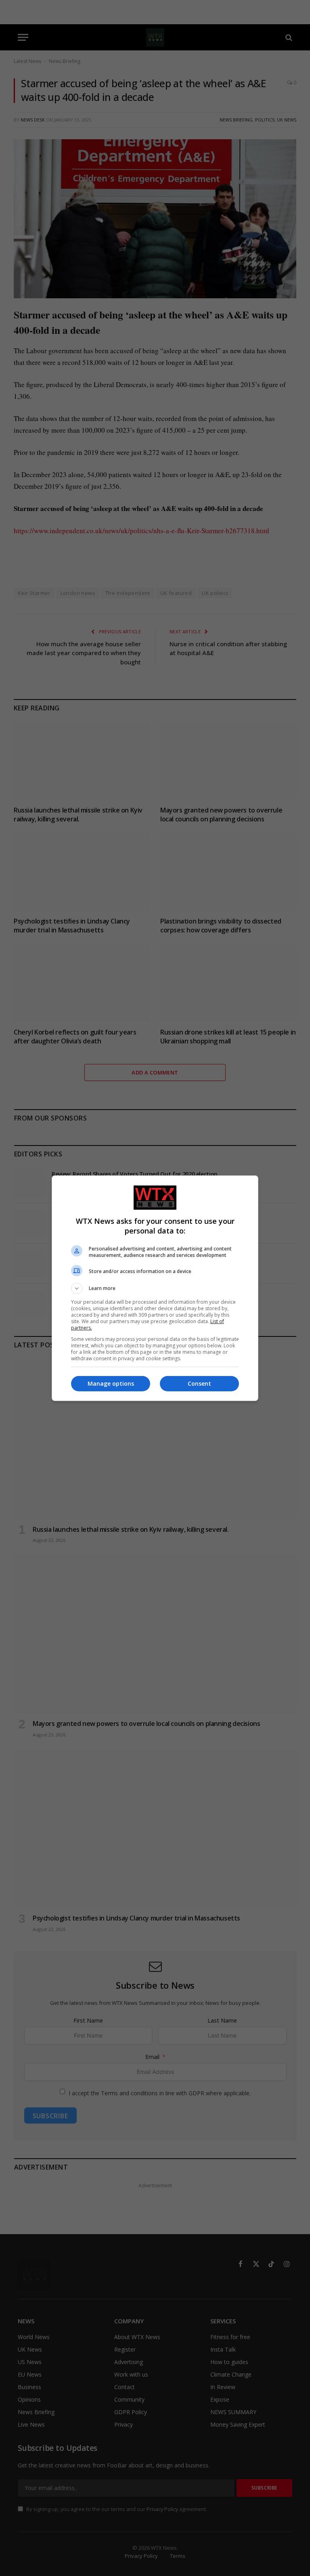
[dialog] (155, 1288)
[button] (155, 1288)
